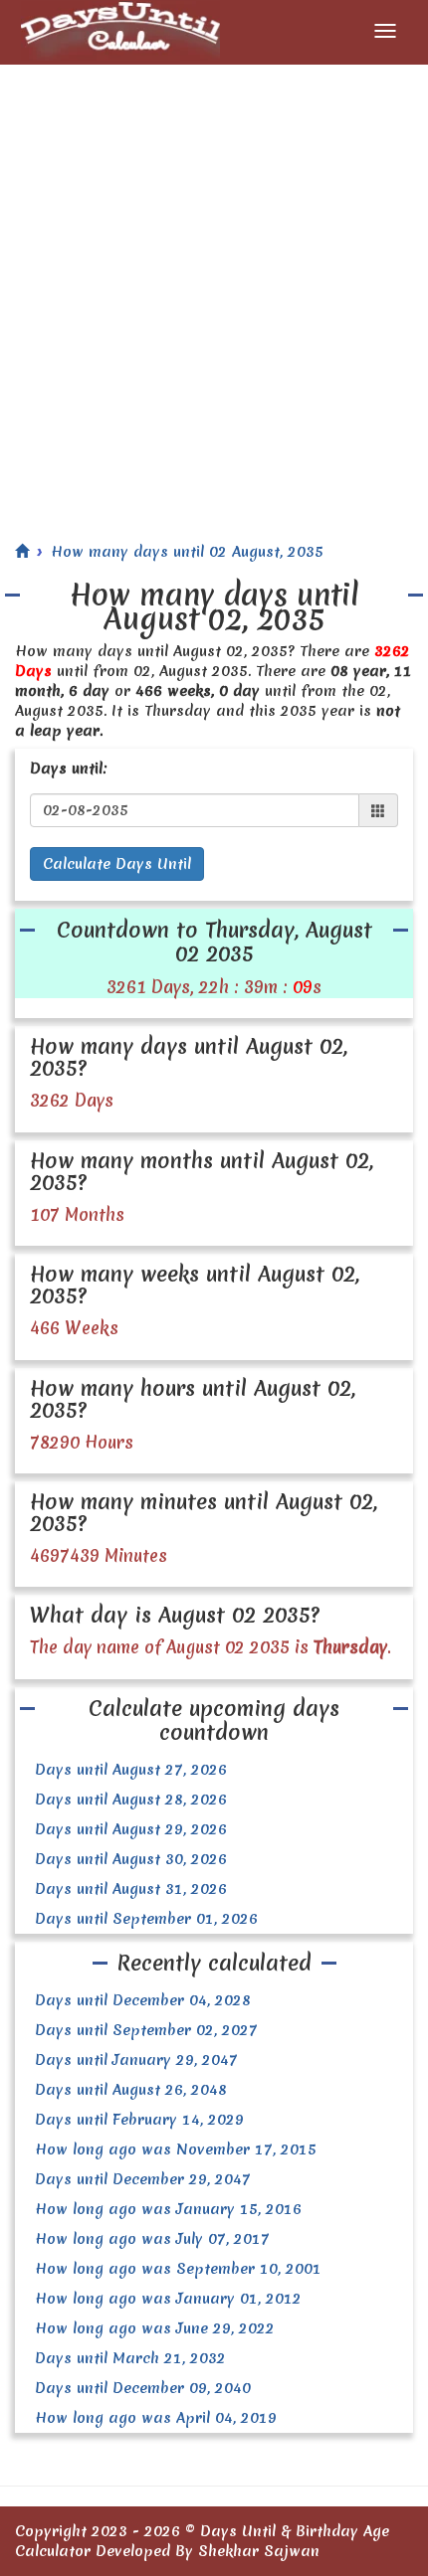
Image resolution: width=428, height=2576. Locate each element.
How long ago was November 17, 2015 (176, 2149)
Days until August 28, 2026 (131, 1800)
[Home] (22, 552)
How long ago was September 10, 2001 (178, 2269)
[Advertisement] (214, 288)
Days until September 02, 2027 (146, 2030)
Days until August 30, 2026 (131, 1859)
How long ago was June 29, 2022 (155, 2328)
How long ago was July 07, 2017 (152, 2239)
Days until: (69, 769)
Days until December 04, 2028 (143, 2000)
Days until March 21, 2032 (130, 2358)
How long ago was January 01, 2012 (168, 2299)
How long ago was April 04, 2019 (156, 2418)
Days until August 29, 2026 (131, 1829)
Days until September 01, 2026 (146, 1919)
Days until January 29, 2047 (136, 2060)
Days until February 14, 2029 (139, 2120)
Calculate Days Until (117, 864)
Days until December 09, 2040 (143, 2388)
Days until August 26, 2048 (131, 2090)
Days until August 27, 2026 (131, 1770)
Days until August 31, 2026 (131, 1889)
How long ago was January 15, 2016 (168, 2209)
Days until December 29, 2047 (143, 2179)
